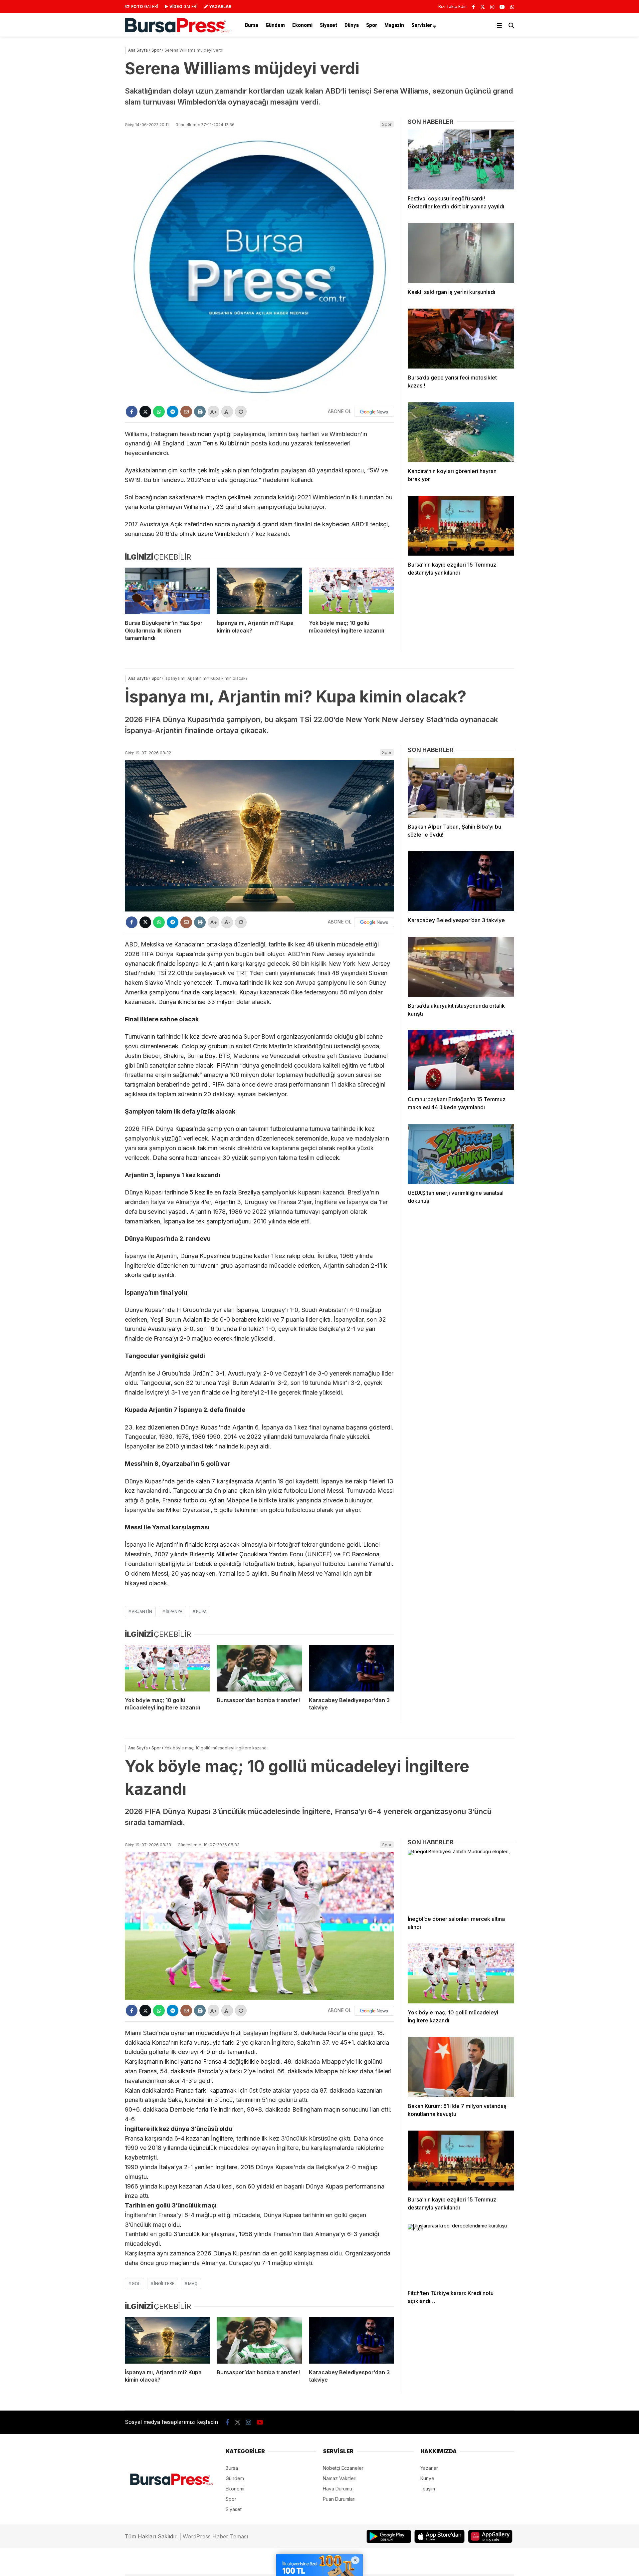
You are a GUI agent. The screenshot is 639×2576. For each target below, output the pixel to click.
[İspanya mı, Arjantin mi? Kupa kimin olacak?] (259, 591)
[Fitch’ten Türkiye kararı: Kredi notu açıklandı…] (461, 2254)
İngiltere (164, 2284)
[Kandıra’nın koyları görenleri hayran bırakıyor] (461, 432)
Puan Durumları (339, 2499)
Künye (427, 2478)
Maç (193, 2284)
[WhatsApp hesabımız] (512, 7)
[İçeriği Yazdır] (200, 412)
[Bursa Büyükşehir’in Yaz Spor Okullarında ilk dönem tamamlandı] (167, 591)
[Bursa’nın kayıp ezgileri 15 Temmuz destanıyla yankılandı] (461, 526)
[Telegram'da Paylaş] (173, 412)
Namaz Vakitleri (340, 2478)
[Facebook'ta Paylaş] (132, 412)
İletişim (428, 2489)
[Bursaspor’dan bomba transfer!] (259, 1668)
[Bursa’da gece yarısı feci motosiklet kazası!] (461, 339)
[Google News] (374, 412)
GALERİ (145, 6)
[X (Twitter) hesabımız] (483, 7)
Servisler (422, 25)
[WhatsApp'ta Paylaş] (159, 412)
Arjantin (142, 1611)
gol (136, 2284)
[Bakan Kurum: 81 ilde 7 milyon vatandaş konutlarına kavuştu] (461, 2067)
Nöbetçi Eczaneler (343, 2468)
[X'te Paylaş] (145, 412)
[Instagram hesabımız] (492, 7)
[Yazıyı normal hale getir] (241, 412)
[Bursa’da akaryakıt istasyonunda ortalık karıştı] (461, 967)
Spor (372, 25)
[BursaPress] (177, 31)
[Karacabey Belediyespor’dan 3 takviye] (351, 1668)
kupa (201, 1611)
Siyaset (328, 25)
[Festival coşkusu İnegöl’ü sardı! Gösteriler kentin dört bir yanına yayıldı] (461, 159)
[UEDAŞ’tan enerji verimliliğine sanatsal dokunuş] (461, 1154)
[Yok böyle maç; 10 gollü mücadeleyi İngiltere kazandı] (351, 591)
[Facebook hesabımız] (473, 7)
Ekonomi (302, 25)
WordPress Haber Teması (215, 2536)
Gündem (275, 25)
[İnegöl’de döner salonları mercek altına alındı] (461, 1880)
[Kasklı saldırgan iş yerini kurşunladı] (461, 253)
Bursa (252, 25)
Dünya (352, 25)
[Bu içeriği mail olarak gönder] (186, 412)
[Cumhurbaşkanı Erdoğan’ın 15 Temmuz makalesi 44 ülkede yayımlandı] (461, 1060)
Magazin (394, 25)
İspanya (174, 1611)
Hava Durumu (337, 2489)
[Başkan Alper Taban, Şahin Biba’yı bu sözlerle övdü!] (461, 788)
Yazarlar (429, 2468)
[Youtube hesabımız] (502, 7)
